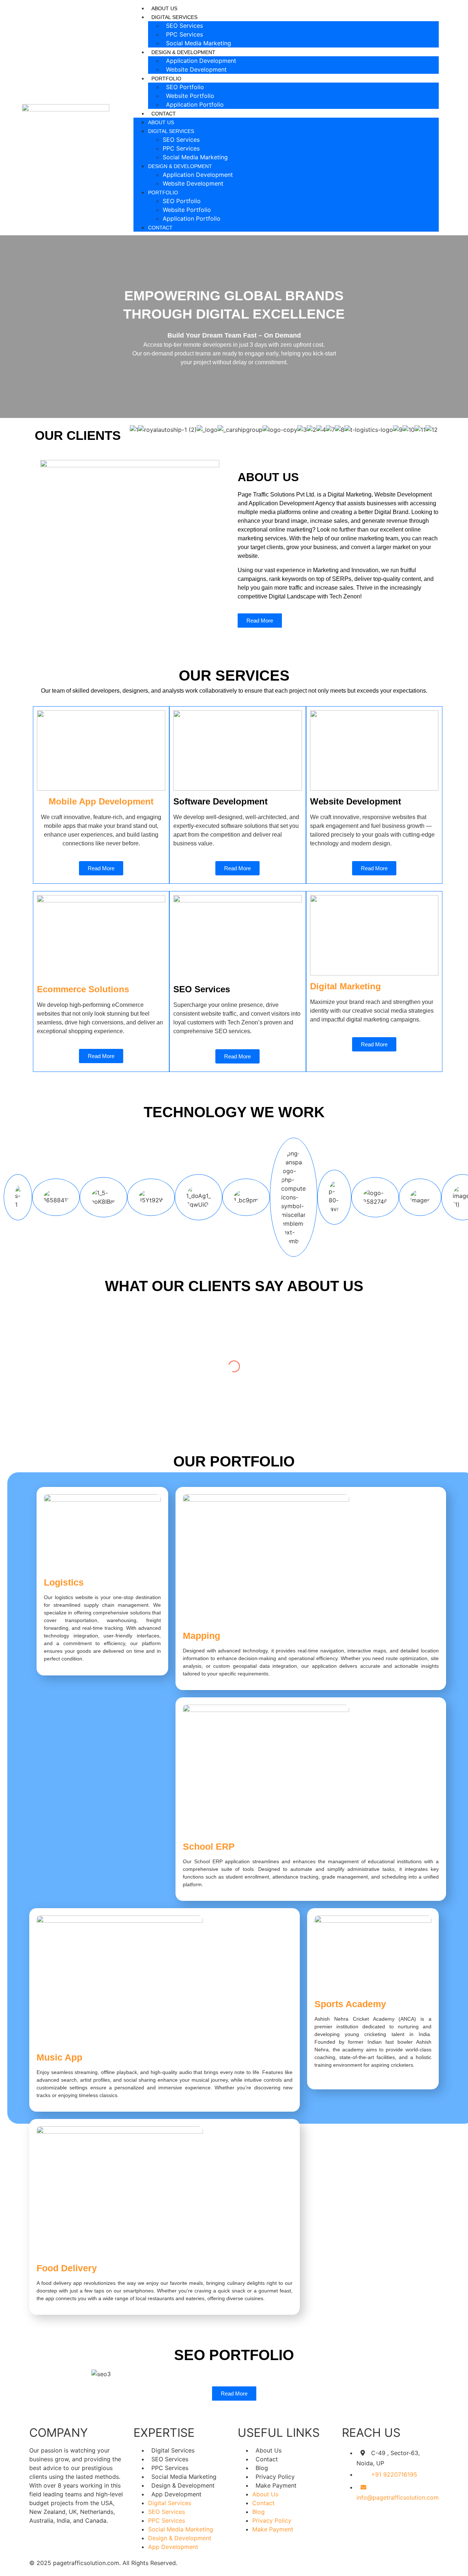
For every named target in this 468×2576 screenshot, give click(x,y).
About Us (164, 8)
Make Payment (276, 2485)
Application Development (201, 61)
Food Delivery (67, 2268)
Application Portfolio (195, 104)
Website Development (196, 69)
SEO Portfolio (185, 87)
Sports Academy (350, 2004)
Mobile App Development (101, 801)
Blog (262, 2468)
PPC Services (184, 34)
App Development (176, 2494)
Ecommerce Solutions (83, 989)
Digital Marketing (346, 986)
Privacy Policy (275, 2477)
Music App (59, 2057)
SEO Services (184, 26)
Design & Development (180, 166)
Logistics (64, 1582)
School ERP (209, 1846)
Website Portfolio (190, 96)
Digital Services (171, 131)
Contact (164, 114)
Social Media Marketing (199, 43)
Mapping (201, 1636)
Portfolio (163, 193)
